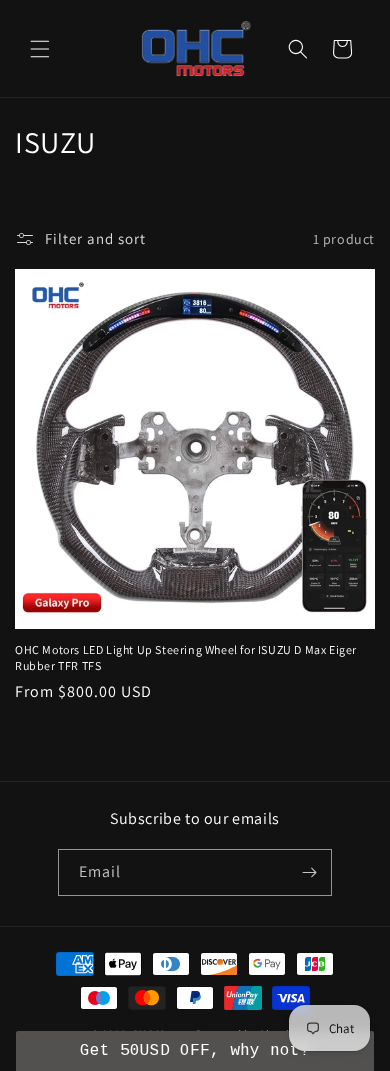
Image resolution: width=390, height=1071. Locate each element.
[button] (40, 49)
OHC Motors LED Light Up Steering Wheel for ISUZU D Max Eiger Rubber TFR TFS (186, 657)
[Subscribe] (309, 872)
